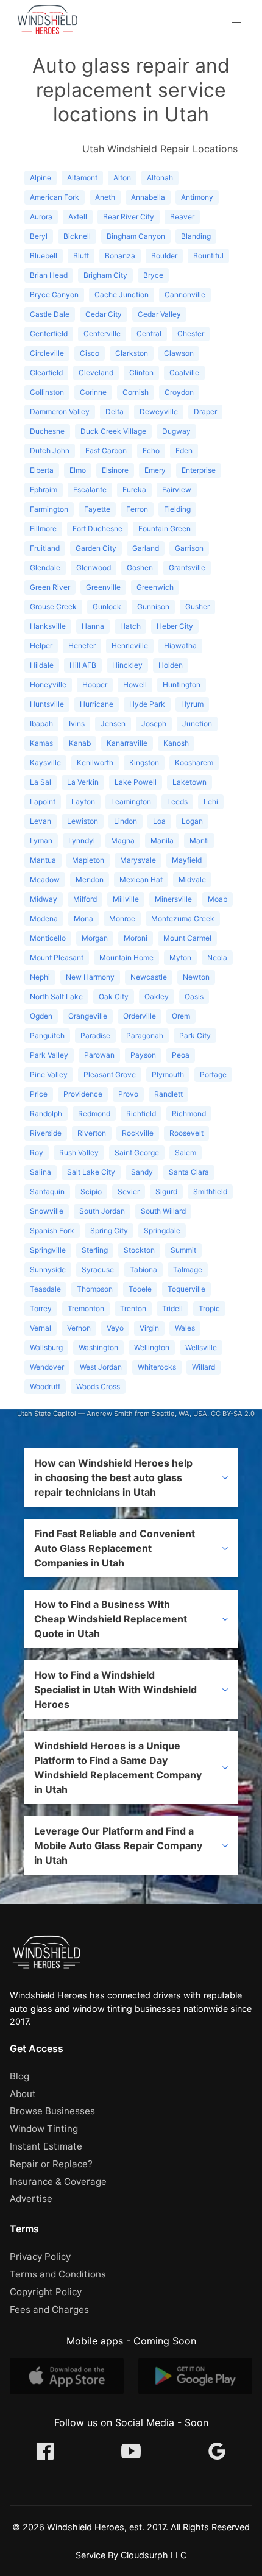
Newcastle (149, 977)
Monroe (122, 918)
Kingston (144, 763)
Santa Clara (189, 1172)
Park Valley (49, 1055)
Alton (122, 178)
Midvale (192, 879)
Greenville (103, 587)
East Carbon (106, 451)
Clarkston (132, 353)
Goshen (140, 568)
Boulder (164, 256)
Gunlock (107, 607)
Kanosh (176, 743)
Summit (183, 1250)
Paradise (95, 1035)
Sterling (95, 1250)
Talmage (188, 1269)
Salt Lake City (91, 1172)
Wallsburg (46, 1347)
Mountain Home (126, 957)
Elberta (42, 470)
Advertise (31, 2199)
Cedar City (104, 314)
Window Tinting (44, 2128)
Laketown (189, 782)
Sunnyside (48, 1269)
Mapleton (88, 860)
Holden (171, 665)
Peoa (181, 1055)
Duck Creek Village (113, 431)
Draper (205, 412)
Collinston (47, 392)
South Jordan (102, 1211)
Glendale (45, 568)
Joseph (154, 724)
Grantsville (187, 568)
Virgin (149, 1328)
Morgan (95, 938)
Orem (181, 1016)
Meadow (45, 879)
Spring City (109, 1230)
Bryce (153, 275)
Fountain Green (165, 529)
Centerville (102, 334)
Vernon (79, 1328)
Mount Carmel (187, 938)
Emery (155, 470)
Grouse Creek (53, 607)
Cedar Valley (159, 314)
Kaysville (45, 763)
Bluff (81, 256)
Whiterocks (157, 1367)
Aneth (105, 197)
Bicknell (77, 236)
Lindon (126, 821)
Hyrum (192, 704)
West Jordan (101, 1367)
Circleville (47, 353)
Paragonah (145, 1035)
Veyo (115, 1328)
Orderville (140, 1016)
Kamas (41, 743)
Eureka (134, 490)
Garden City (96, 548)
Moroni (136, 938)
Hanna (93, 626)
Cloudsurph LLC (154, 2555)
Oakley (157, 996)
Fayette (97, 509)
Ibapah (41, 724)
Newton (196, 977)
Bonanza (120, 256)
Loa (159, 821)
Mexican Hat (141, 879)
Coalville (184, 373)
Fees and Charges (49, 2309)
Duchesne (47, 431)
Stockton (139, 1250)
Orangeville (88, 1016)
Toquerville (186, 1289)
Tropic (209, 1308)
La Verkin (83, 782)
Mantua (43, 860)
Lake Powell (136, 782)
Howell (135, 685)
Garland (146, 548)
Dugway (176, 431)
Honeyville (48, 685)
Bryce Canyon (54, 295)
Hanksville (48, 626)
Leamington (131, 801)
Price (39, 1094)
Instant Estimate (46, 2146)
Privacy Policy (40, 2256)
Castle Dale (50, 314)
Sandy (142, 1172)
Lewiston (83, 821)
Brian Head (49, 275)
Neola (217, 957)
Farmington (49, 509)
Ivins (77, 724)
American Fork (55, 197)
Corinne (93, 392)
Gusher (197, 607)
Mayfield (187, 860)
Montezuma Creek (183, 918)
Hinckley (127, 665)
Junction (197, 724)
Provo (128, 1094)
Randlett (168, 1094)
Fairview (177, 490)
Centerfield (49, 334)
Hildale (42, 665)
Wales (185, 1328)
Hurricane (97, 704)
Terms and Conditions (58, 2274)
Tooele (140, 1289)
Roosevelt (186, 1133)
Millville (126, 899)
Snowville (47, 1211)
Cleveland (96, 373)
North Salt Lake (56, 996)
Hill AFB (83, 665)
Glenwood (94, 568)
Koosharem (194, 763)
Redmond (94, 1113)
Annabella (148, 197)
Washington (98, 1347)
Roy (37, 1152)
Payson (143, 1055)
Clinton (141, 373)
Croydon (179, 392)
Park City (195, 1035)
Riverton (92, 1133)
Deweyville (159, 412)
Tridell (172, 1308)
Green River (50, 587)
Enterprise (199, 470)
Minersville (173, 899)
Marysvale (138, 860)
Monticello (48, 938)
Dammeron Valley (60, 412)
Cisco (90, 353)
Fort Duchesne (97, 529)
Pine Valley (49, 1074)
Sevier (129, 1191)
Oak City (114, 996)
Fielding (177, 509)
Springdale (162, 1230)
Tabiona (143, 1269)
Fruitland (45, 548)
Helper (41, 646)
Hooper (95, 685)
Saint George (137, 1152)
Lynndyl (82, 840)
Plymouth (168, 1074)
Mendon (90, 879)
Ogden (41, 1016)
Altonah (160, 178)
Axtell (78, 217)
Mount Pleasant (57, 957)
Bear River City (129, 217)
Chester (191, 334)
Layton (83, 801)
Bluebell (44, 256)
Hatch (130, 626)
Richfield (141, 1113)
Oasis (194, 996)
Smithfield (210, 1191)
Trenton (133, 1308)
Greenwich (155, 587)
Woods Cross (98, 1386)
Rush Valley (79, 1152)
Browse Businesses (52, 2111)
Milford (85, 899)
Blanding (196, 236)
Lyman (41, 840)
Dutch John (50, 451)
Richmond (189, 1113)
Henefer (82, 646)
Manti (199, 840)
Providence (83, 1094)
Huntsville (47, 704)
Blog (19, 2076)
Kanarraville (127, 743)
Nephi (40, 977)
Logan (192, 821)
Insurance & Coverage (58, 2181)
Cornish (136, 392)
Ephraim (44, 490)
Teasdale (45, 1289)
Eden (184, 451)
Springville (48, 1250)
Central (149, 334)
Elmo (78, 470)
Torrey (41, 1308)
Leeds (177, 801)
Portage (213, 1074)
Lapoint (43, 801)
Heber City (175, 626)
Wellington (152, 1347)
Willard (204, 1367)
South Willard (163, 1211)
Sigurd (166, 1191)
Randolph (46, 1113)
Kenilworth (95, 763)
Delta (115, 412)
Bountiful (208, 256)
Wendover (47, 1367)
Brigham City (105, 275)
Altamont (82, 178)
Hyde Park (147, 704)
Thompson (95, 1289)
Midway (44, 899)
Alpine (41, 178)
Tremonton (86, 1308)
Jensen (113, 724)
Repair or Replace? (51, 2164)
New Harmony (90, 977)
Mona (83, 918)
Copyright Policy (46, 2292)
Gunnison (153, 607)
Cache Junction (122, 295)
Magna (123, 840)
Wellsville (201, 1347)
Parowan (99, 1055)
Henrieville (130, 646)
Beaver (182, 217)
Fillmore (43, 529)
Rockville (138, 1133)
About (23, 2094)
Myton (180, 957)
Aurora (41, 217)
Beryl (39, 236)
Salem (186, 1152)
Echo (151, 451)
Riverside (46, 1133)
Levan (41, 821)
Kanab (80, 743)
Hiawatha (180, 646)
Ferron (137, 509)
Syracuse (98, 1269)
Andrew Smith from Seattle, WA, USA (147, 1414)
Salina (41, 1172)
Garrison (189, 548)
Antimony (197, 197)
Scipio (91, 1191)
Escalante (90, 490)
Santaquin (47, 1191)
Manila (162, 840)
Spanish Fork (52, 1230)
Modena (44, 918)
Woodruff (45, 1386)
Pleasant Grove (110, 1074)
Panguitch (47, 1035)
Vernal (41, 1328)
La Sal (41, 782)
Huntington (182, 685)
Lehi (211, 801)
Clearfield (46, 373)
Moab (218, 899)
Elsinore (115, 470)
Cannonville (185, 295)
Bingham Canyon (136, 236)
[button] (236, 19)
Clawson (179, 353)
